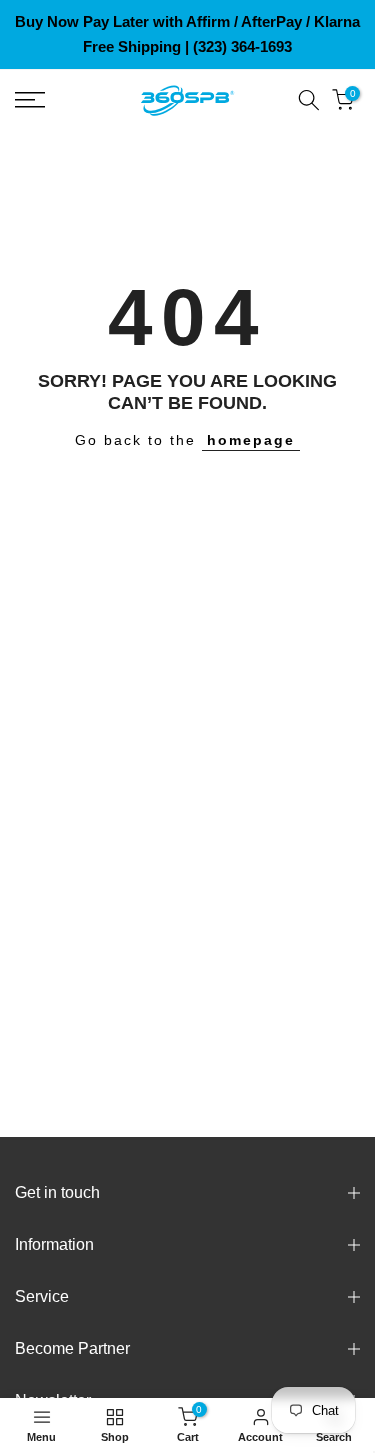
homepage (251, 440)
